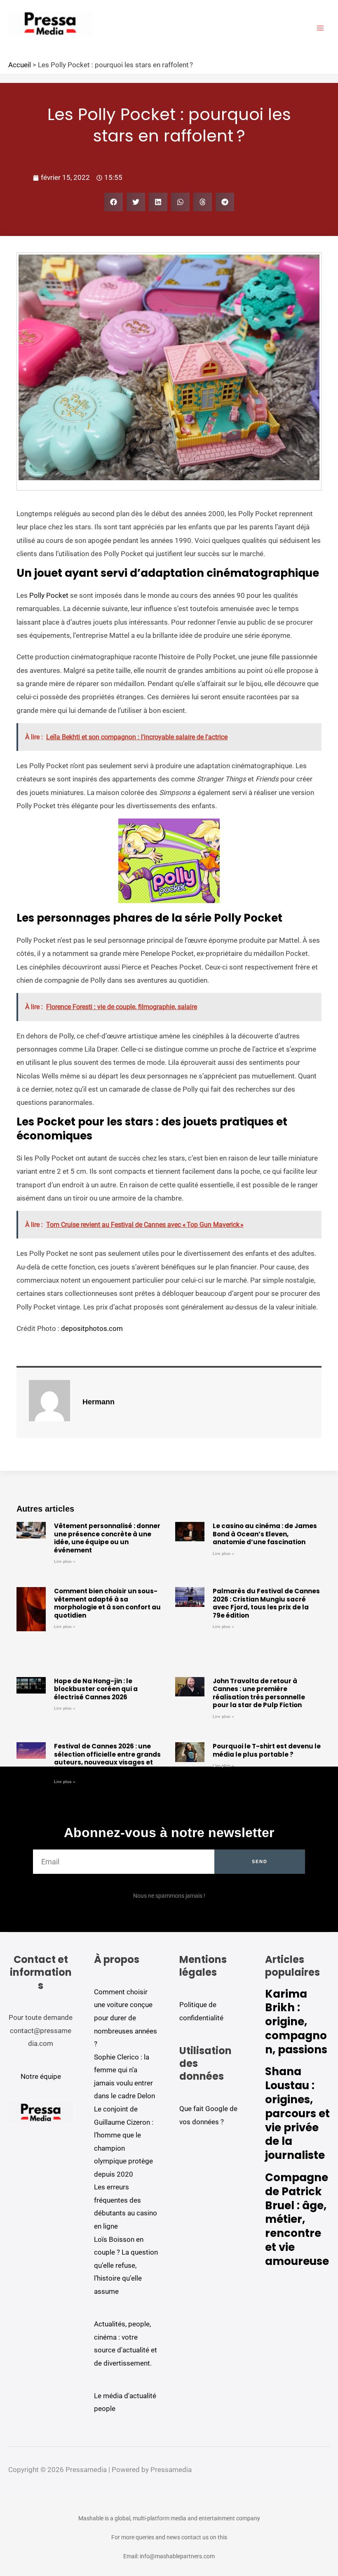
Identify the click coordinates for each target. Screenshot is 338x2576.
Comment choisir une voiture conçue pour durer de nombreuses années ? (126, 2018)
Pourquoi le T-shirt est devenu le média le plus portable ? (267, 1750)
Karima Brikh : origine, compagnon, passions (296, 2022)
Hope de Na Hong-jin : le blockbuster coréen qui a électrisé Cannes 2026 (96, 1689)
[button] (114, 202)
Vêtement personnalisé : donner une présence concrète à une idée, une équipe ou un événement (107, 1538)
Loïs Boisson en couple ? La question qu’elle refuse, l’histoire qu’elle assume (126, 2265)
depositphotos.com (92, 1328)
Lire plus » (65, 1561)
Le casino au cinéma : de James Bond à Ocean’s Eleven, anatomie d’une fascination (265, 1534)
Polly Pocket (49, 595)
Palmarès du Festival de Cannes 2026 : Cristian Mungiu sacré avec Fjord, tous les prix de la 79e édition (266, 1603)
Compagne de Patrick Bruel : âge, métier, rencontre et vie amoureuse (297, 2219)
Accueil (20, 65)
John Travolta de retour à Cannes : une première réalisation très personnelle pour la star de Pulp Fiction (259, 1693)
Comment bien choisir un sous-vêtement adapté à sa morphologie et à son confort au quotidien (107, 1603)
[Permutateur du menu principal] (321, 28)
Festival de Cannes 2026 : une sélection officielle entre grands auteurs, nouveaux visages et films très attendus (107, 1758)
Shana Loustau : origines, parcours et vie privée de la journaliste (297, 2113)
